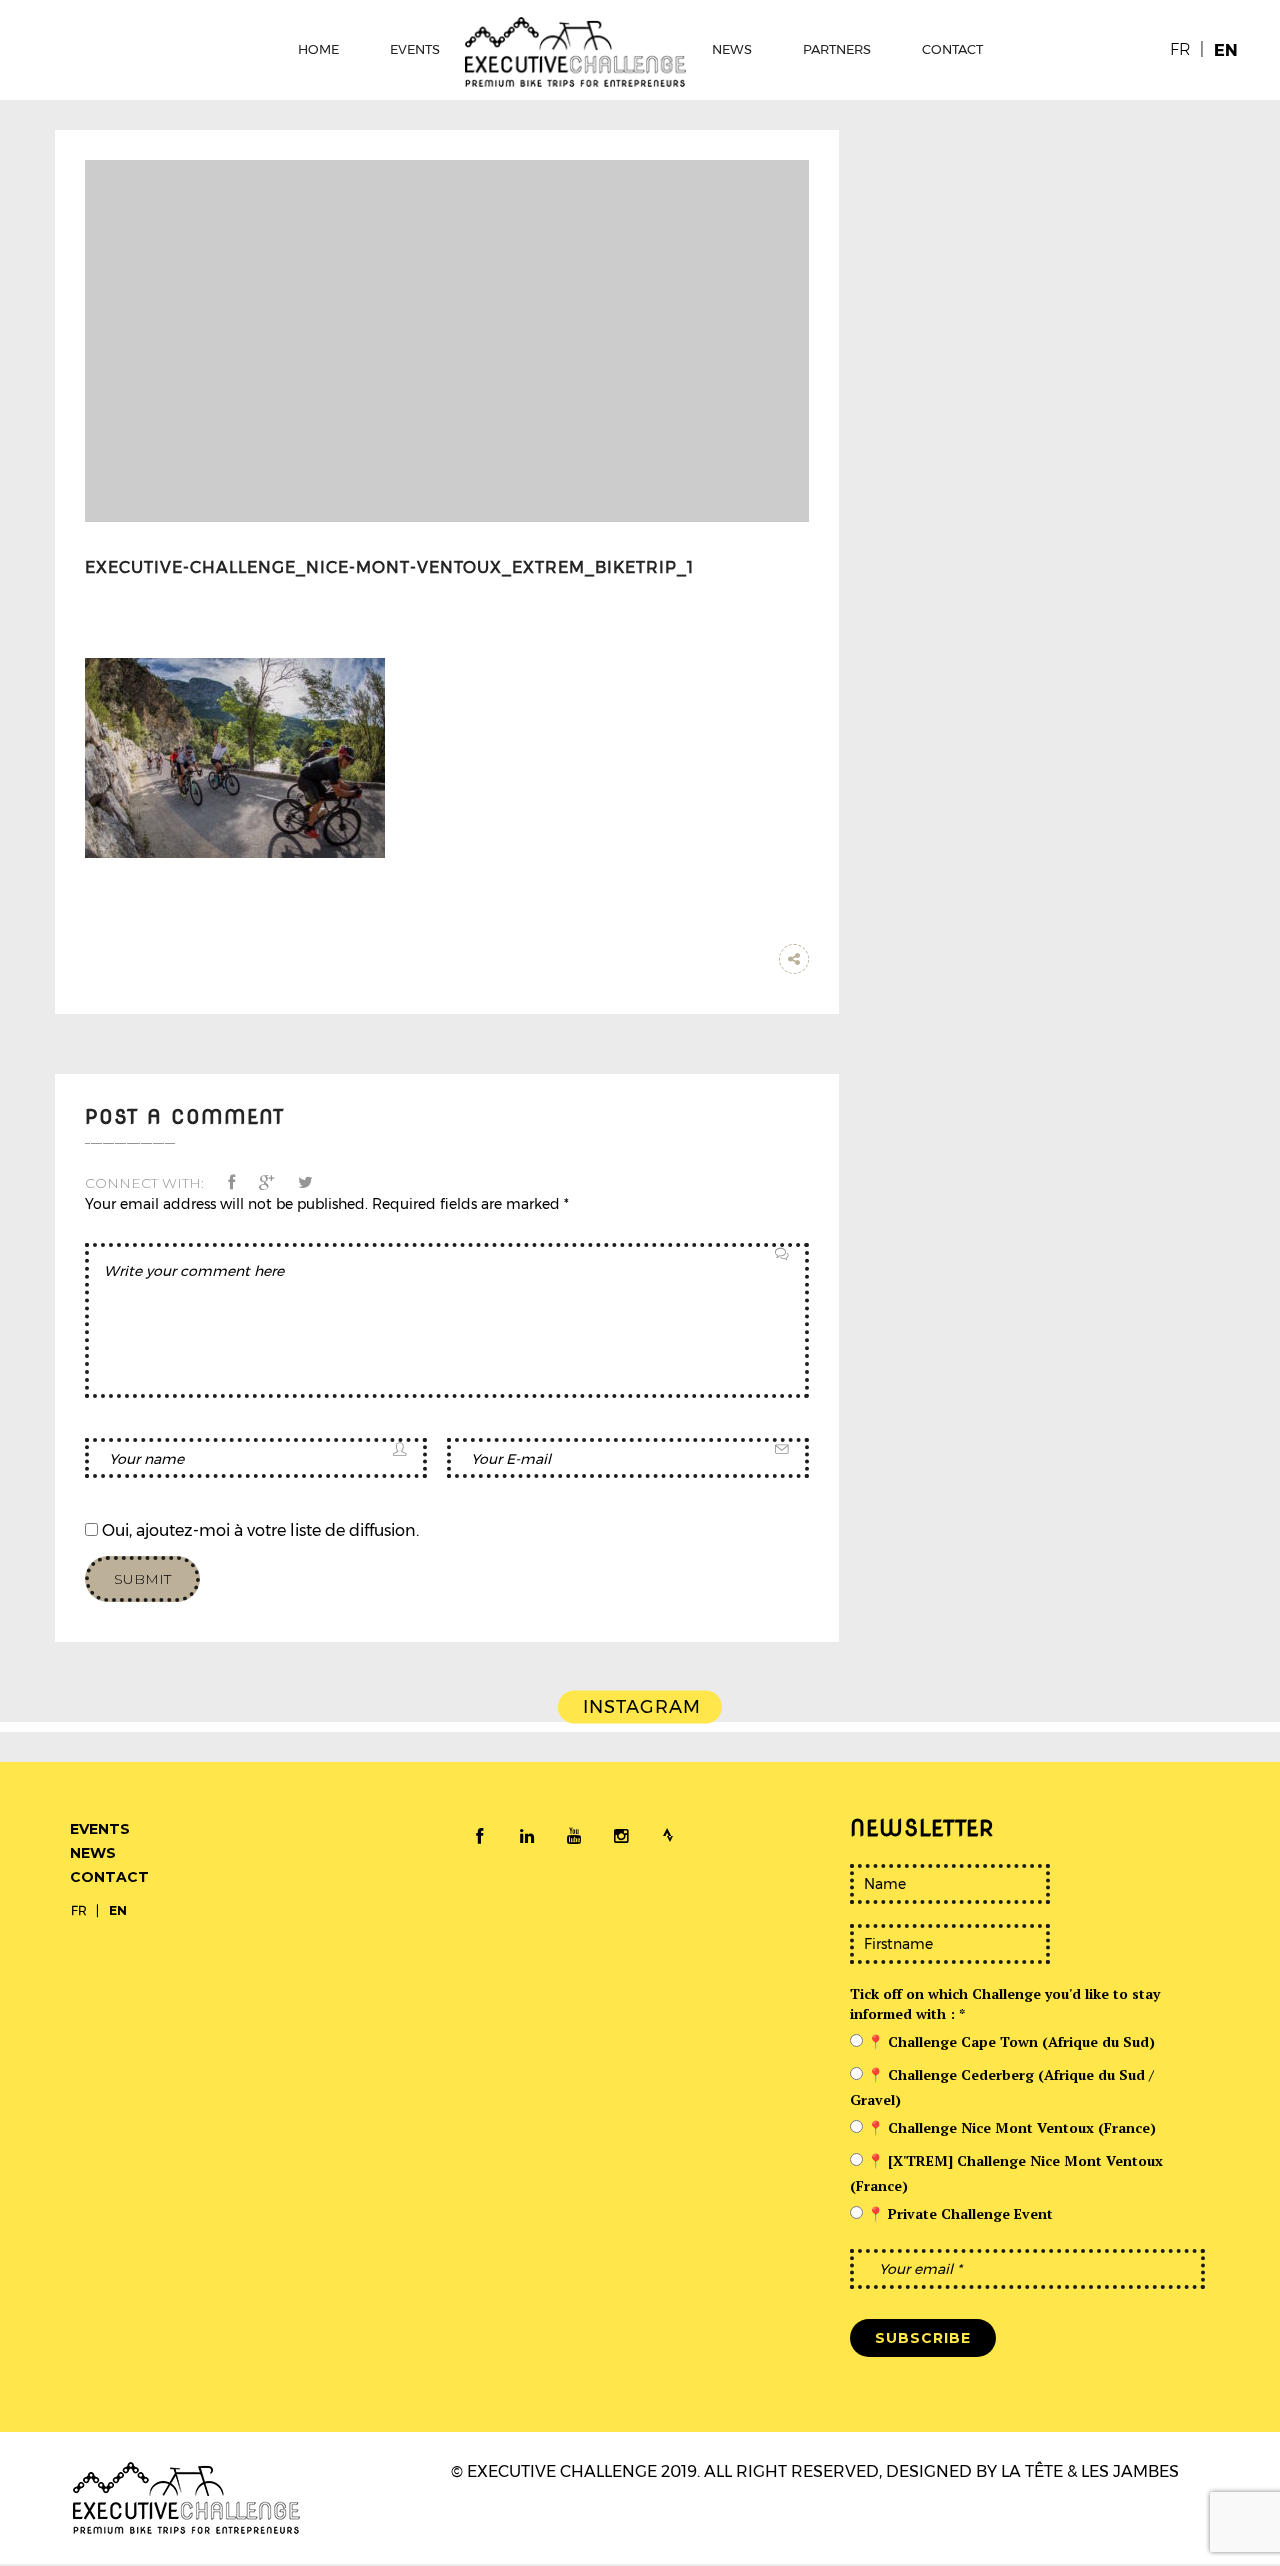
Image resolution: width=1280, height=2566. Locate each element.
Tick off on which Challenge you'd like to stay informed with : (1005, 2003)
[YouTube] (574, 1837)
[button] (236, 1182)
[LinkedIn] (527, 1837)
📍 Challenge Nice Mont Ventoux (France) (1009, 2127)
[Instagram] (621, 1837)
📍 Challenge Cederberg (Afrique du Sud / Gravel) (1002, 2087)
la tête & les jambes (1090, 2471)
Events (100, 1829)
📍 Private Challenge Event (958, 2213)
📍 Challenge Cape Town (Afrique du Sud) (1009, 2041)
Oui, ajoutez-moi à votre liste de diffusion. (258, 1530)
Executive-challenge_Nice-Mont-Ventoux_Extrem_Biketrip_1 (389, 567)
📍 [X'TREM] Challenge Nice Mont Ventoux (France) (1006, 2173)
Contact (109, 1877)
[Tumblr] (754, 959)
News (93, 1853)
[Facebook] (480, 1837)
